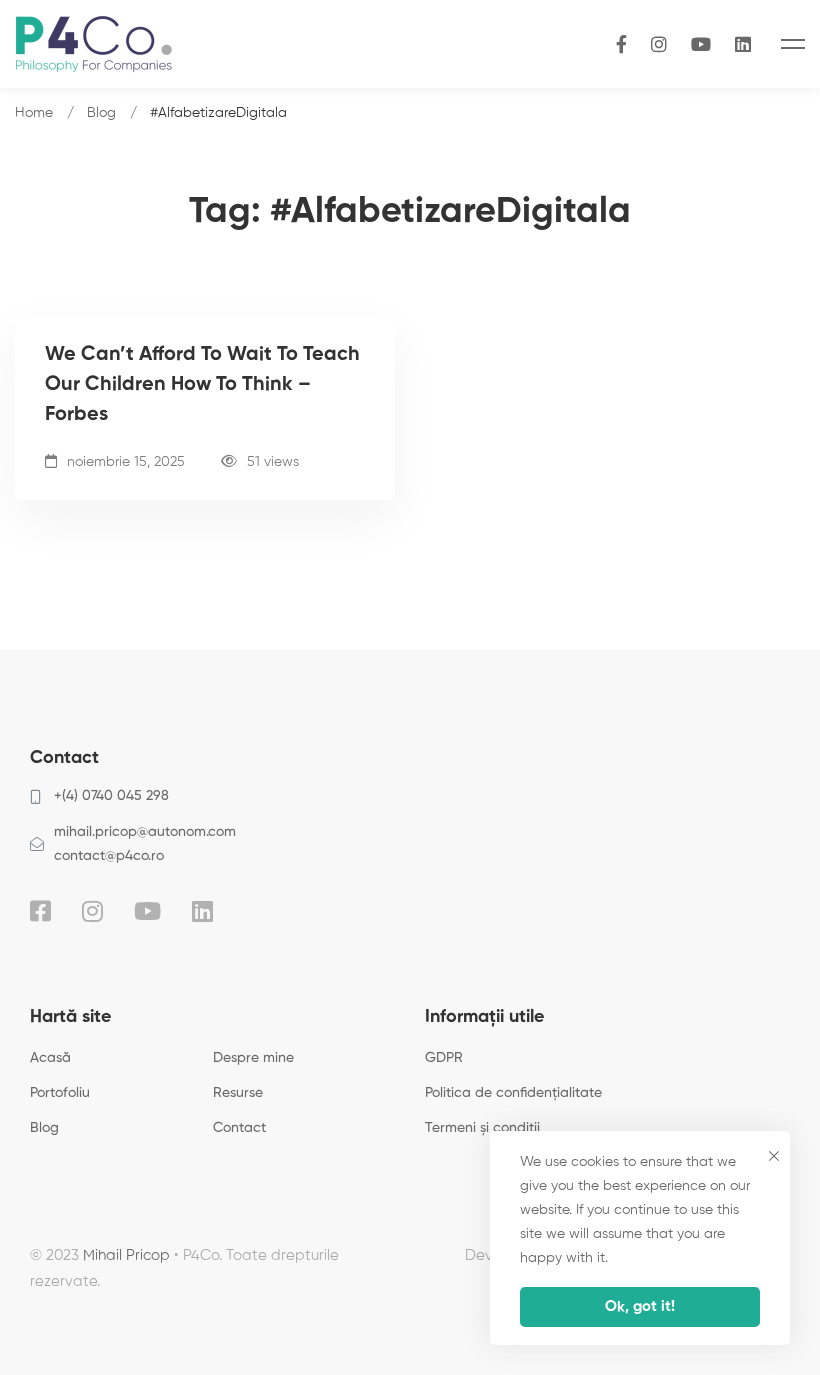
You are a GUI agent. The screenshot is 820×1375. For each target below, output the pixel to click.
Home (34, 113)
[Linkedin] (202, 911)
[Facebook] (621, 43)
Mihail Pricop (126, 1255)
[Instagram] (659, 43)
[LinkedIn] (743, 43)
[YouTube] (701, 43)
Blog (101, 113)
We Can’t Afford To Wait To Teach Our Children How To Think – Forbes (202, 385)
